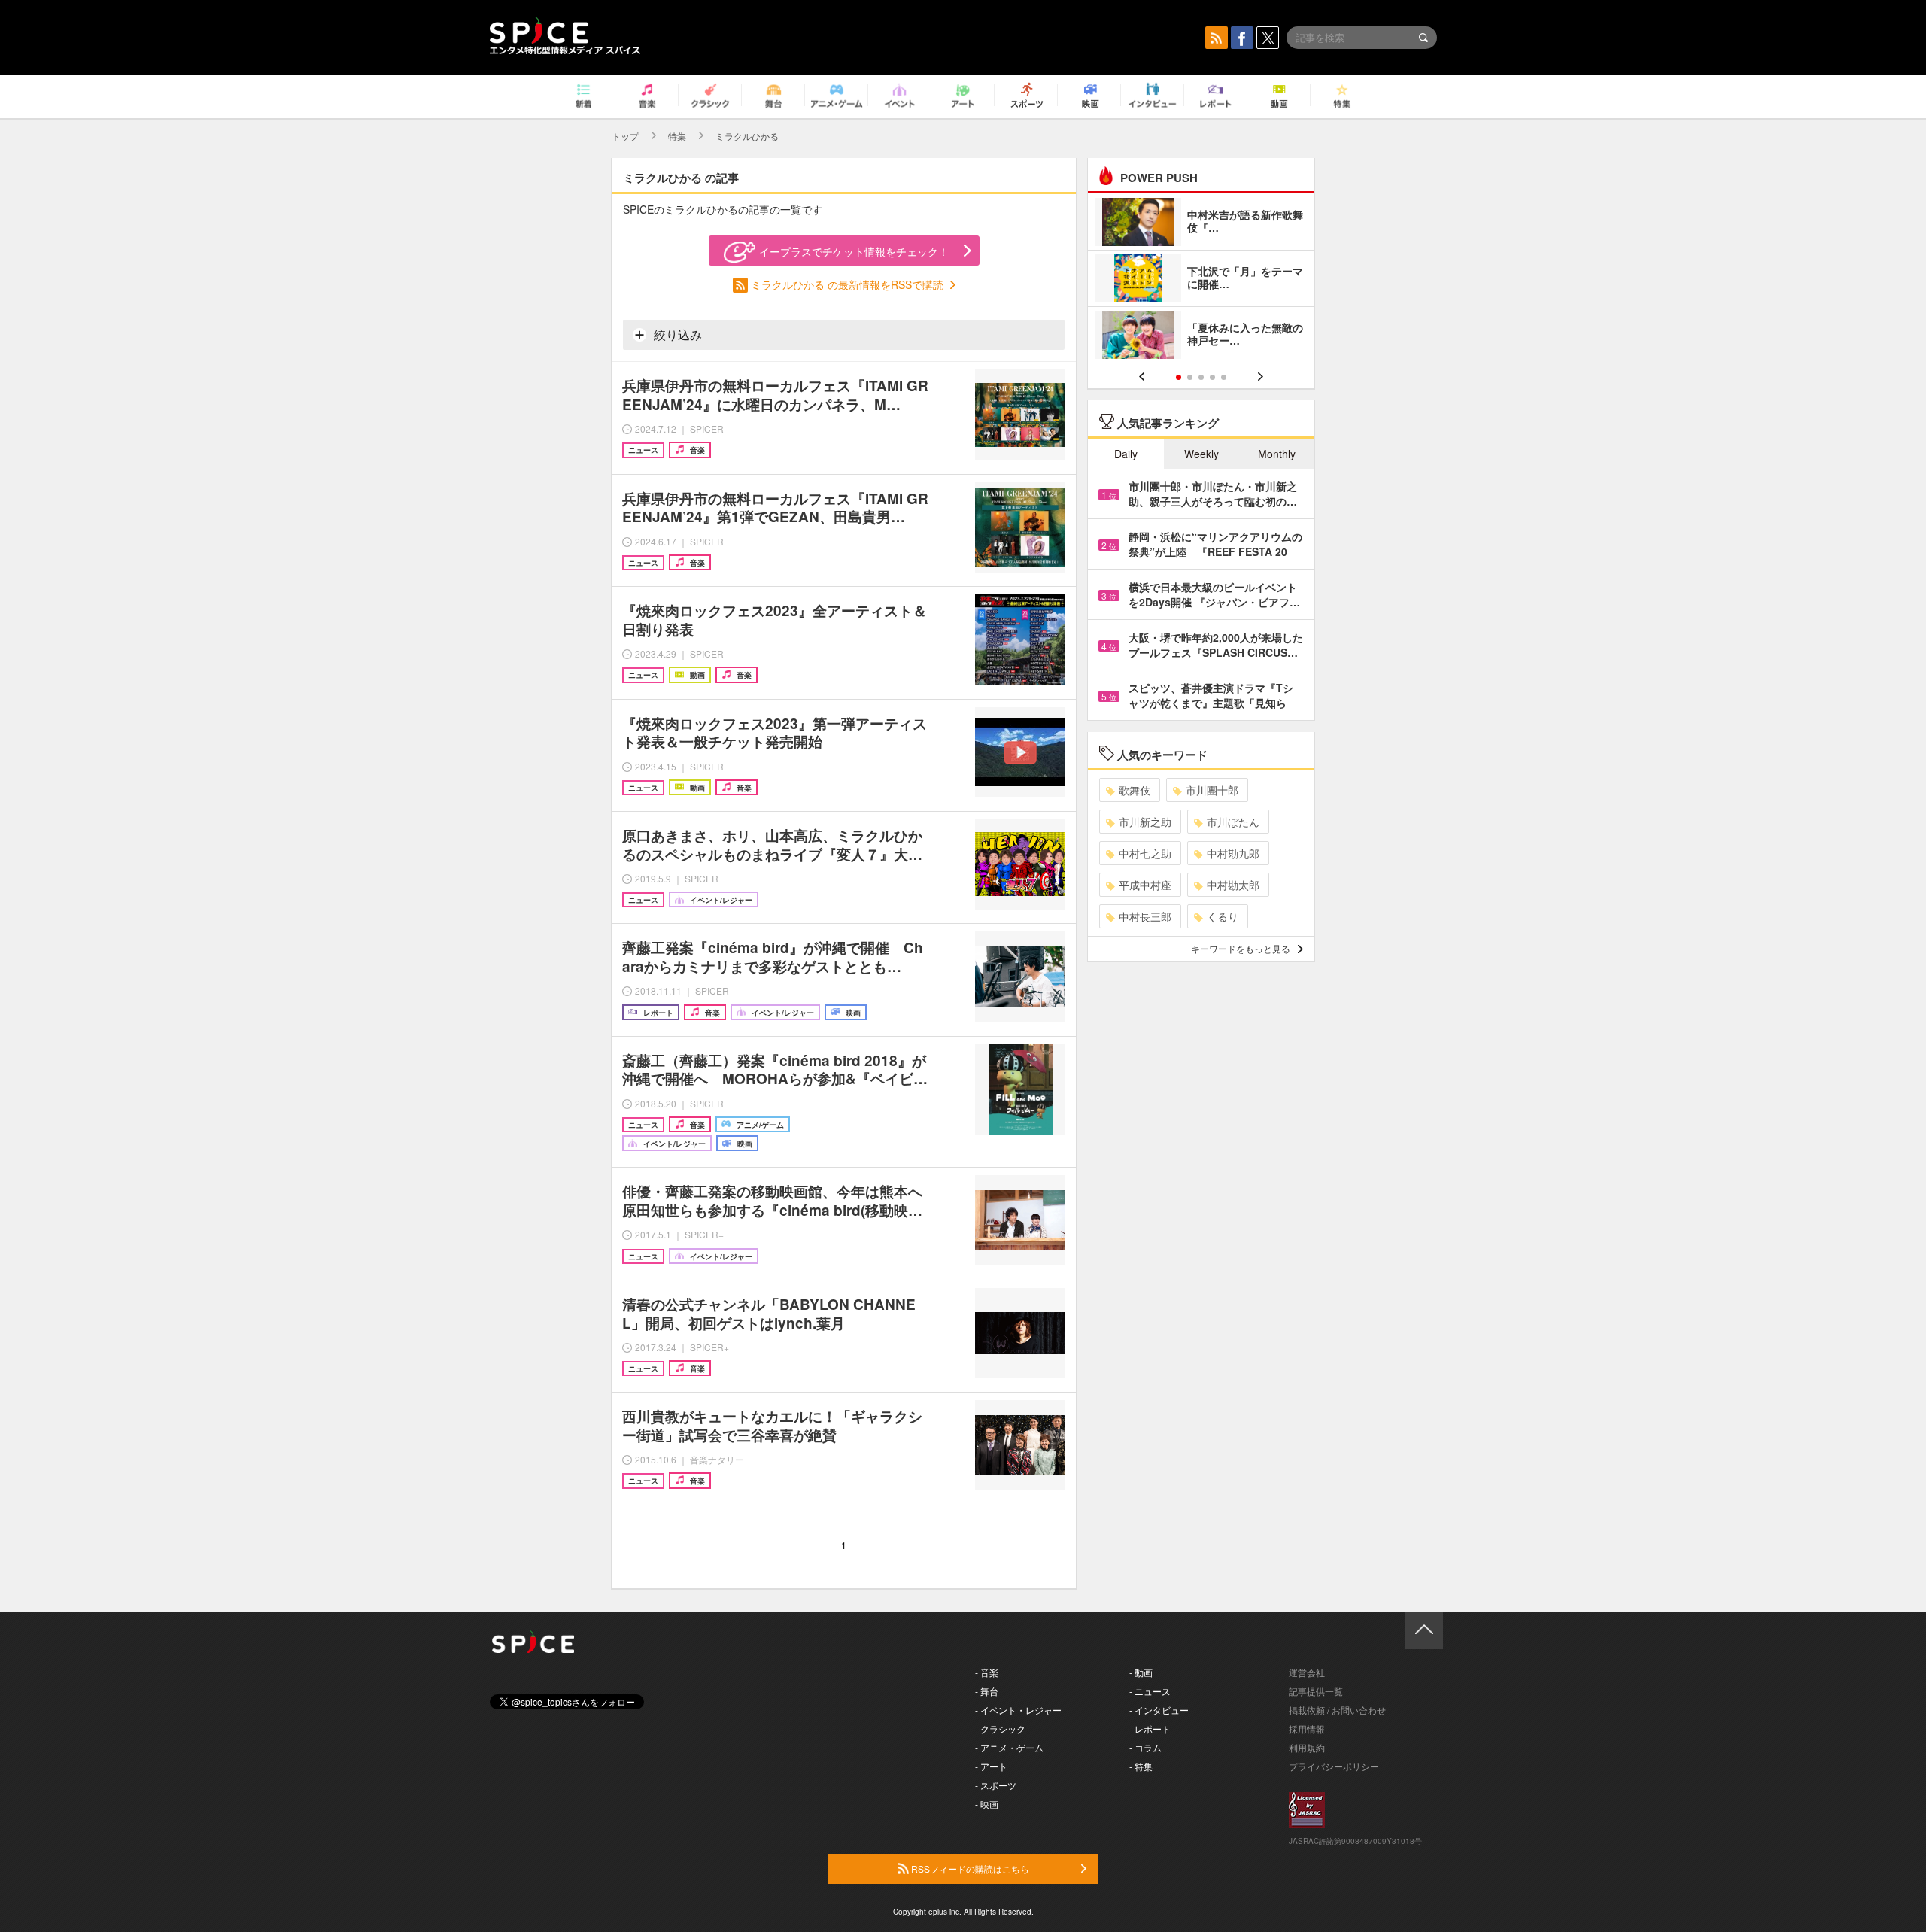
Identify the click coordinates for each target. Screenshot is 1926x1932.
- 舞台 (987, 1691)
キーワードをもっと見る (1241, 948)
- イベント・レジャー (1018, 1710)
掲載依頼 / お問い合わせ (1337, 1710)
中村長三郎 (1145, 916)
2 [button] (1190, 377)
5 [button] (1224, 377)
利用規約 (1307, 1747)
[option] (1201, 280)
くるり (1223, 916)
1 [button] (1179, 377)
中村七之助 (1145, 853)
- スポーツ (996, 1785)
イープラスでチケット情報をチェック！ (854, 251)
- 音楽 (987, 1672)
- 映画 (987, 1804)
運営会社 (1307, 1672)
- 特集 (1141, 1766)
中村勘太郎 (1233, 885)
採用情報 (1307, 1728)
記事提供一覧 (1316, 1691)
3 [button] (1201, 377)
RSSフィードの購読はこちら (969, 1868)
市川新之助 (1145, 822)
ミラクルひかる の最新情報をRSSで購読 (849, 284)
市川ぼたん (1233, 822)
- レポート (1150, 1728)
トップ (625, 136)
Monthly (1277, 454)
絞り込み (676, 334)
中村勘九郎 (1233, 853)
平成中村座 (1145, 885)
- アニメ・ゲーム (1009, 1747)
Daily (1126, 454)
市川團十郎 (1212, 790)
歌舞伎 (1135, 790)
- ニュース (1150, 1691)
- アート (991, 1766)
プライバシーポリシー (1334, 1766)
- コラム (1145, 1747)
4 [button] (1212, 377)
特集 (677, 136)
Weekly (1201, 454)
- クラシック (1000, 1728)
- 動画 (1141, 1672)
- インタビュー (1159, 1710)
